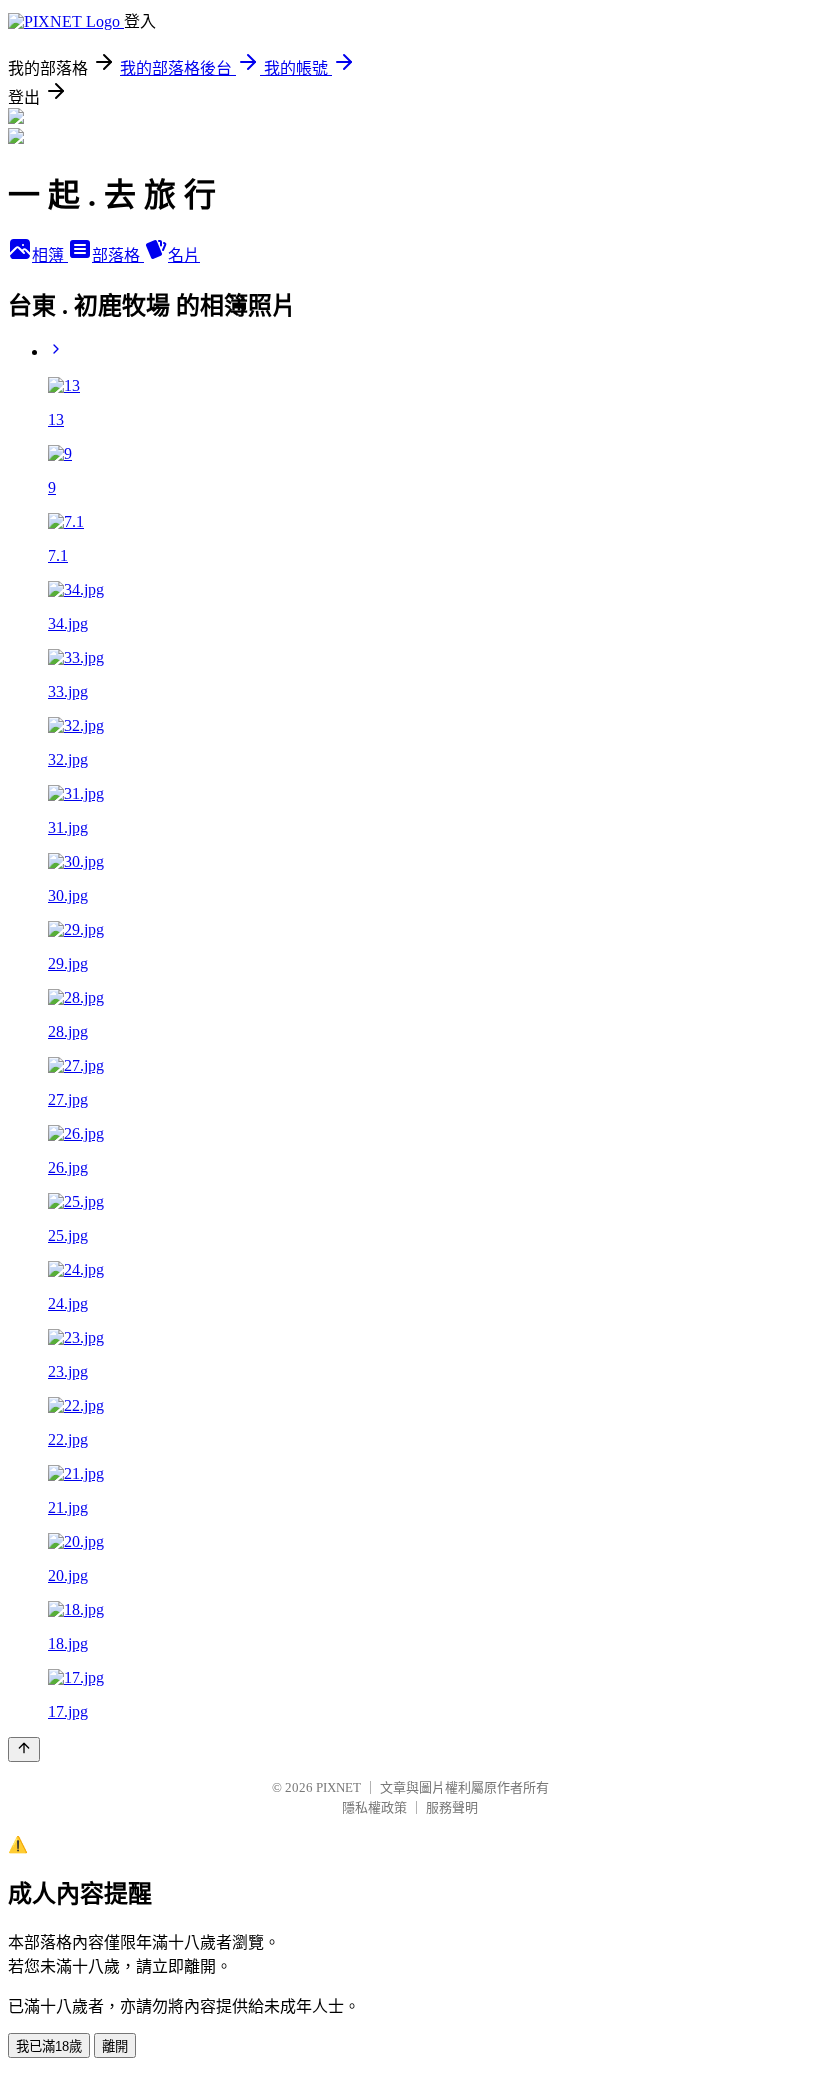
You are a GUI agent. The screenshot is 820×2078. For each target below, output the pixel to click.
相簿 (50, 255)
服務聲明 (452, 1807)
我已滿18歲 (49, 2046)
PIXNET (338, 1787)
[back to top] (24, 1749)
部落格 (118, 255)
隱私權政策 (374, 1807)
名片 (184, 255)
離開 (115, 2046)
